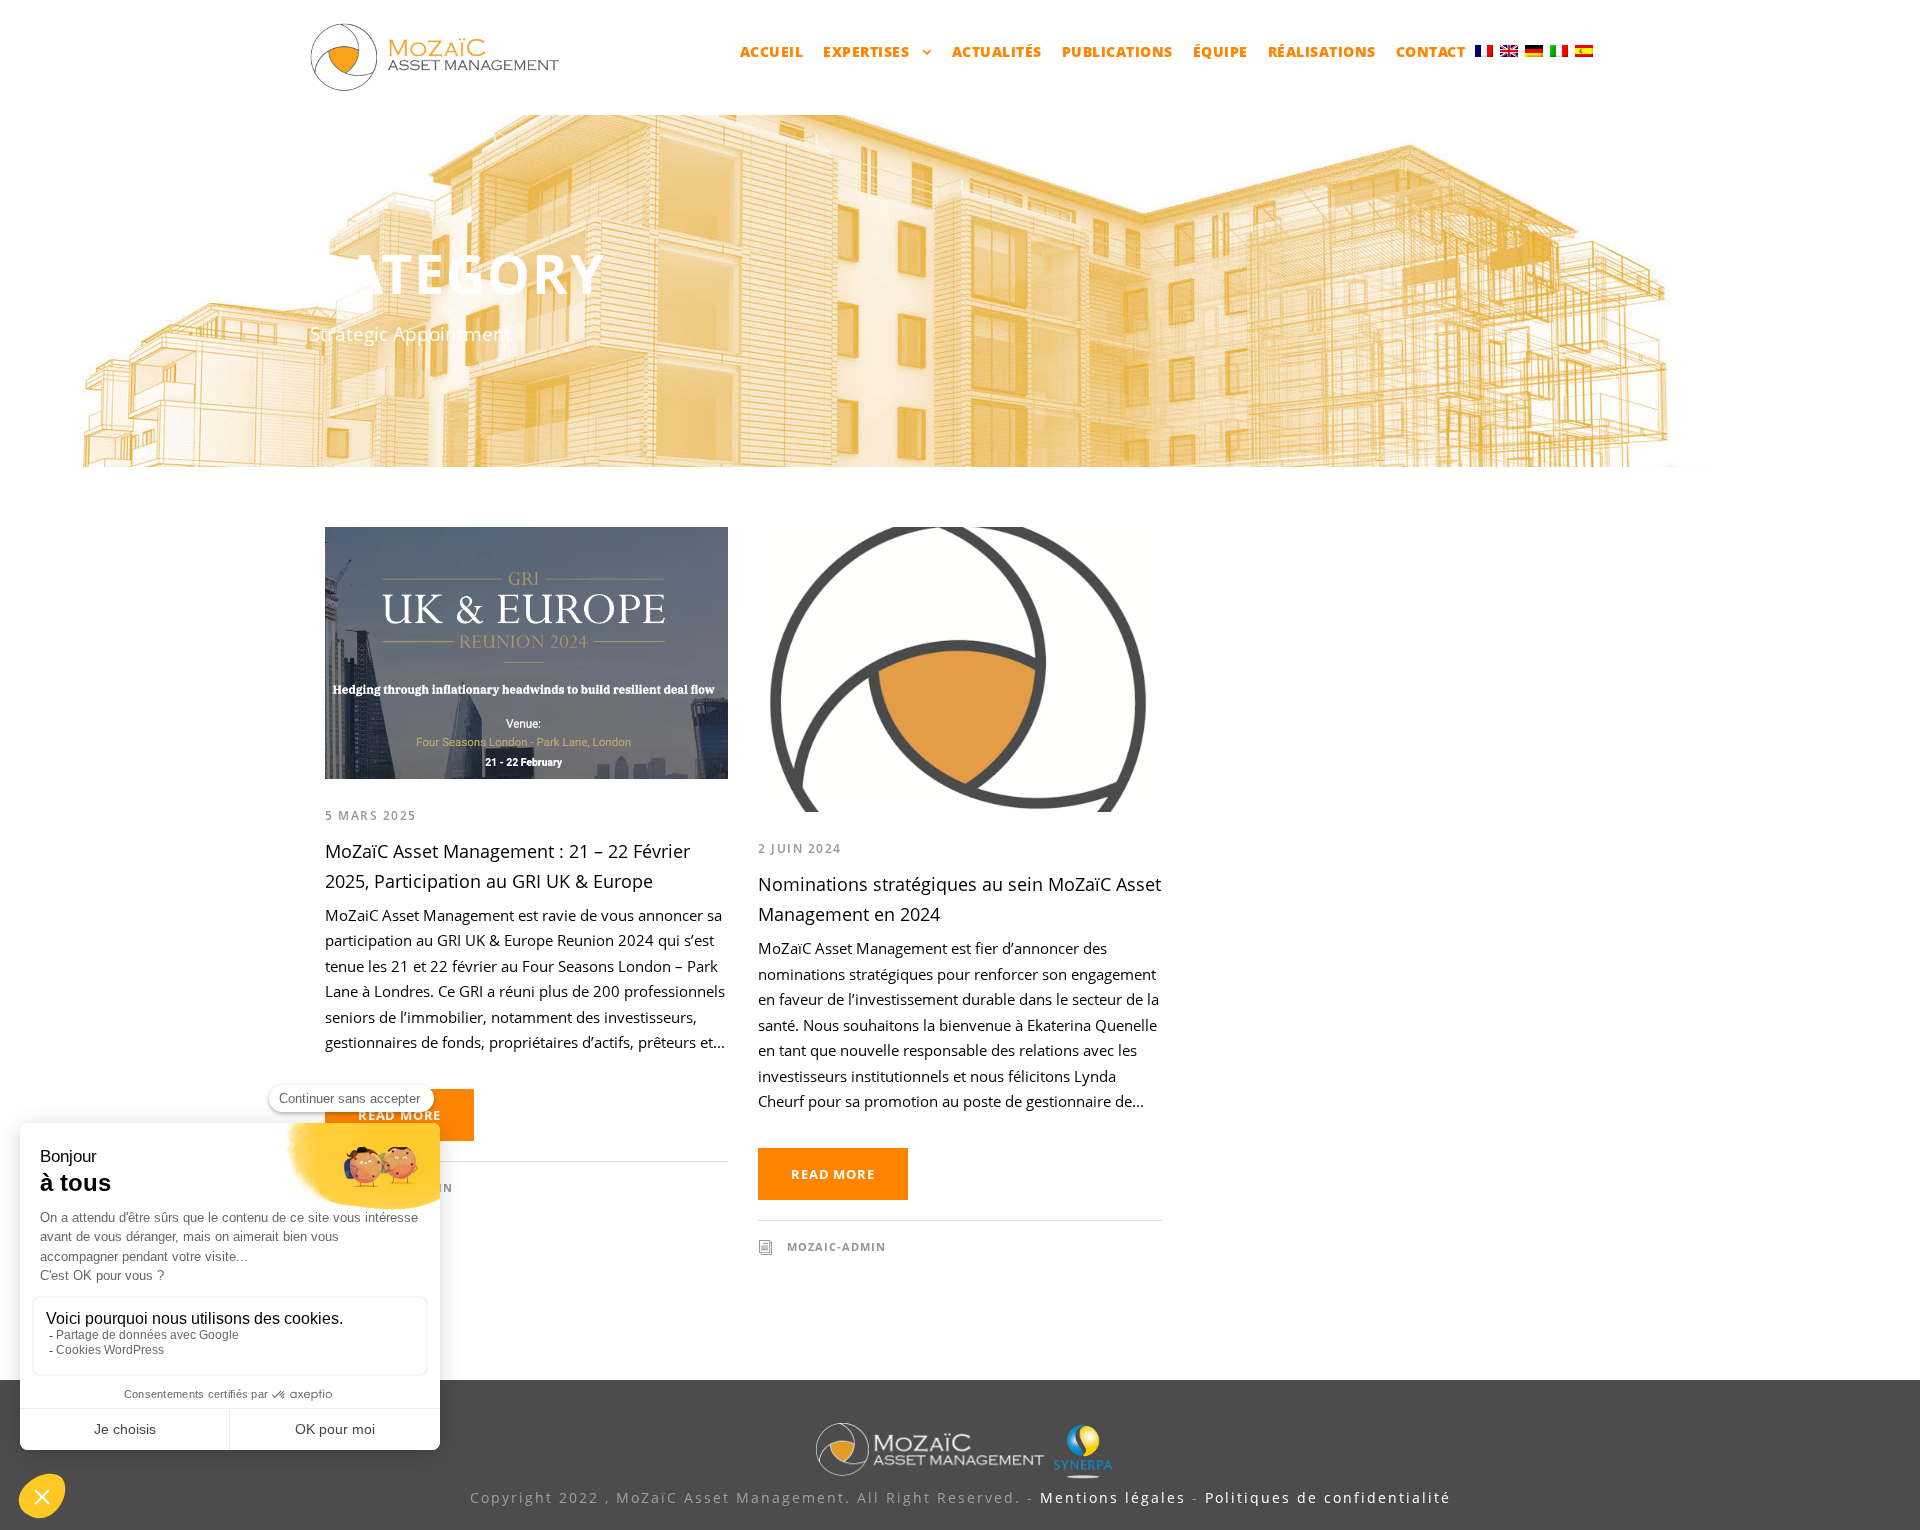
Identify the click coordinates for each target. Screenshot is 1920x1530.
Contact (1431, 51)
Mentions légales (1113, 1497)
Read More (399, 1115)
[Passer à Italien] (1559, 49)
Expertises (866, 51)
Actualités (997, 51)
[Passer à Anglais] (1509, 49)
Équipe (1220, 51)
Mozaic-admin (836, 1246)
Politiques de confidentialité (1328, 1497)
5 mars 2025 (371, 815)
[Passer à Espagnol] (1584, 49)
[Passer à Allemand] (1534, 49)
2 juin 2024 (800, 848)
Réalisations (1322, 51)
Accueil (772, 51)
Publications (1117, 51)
